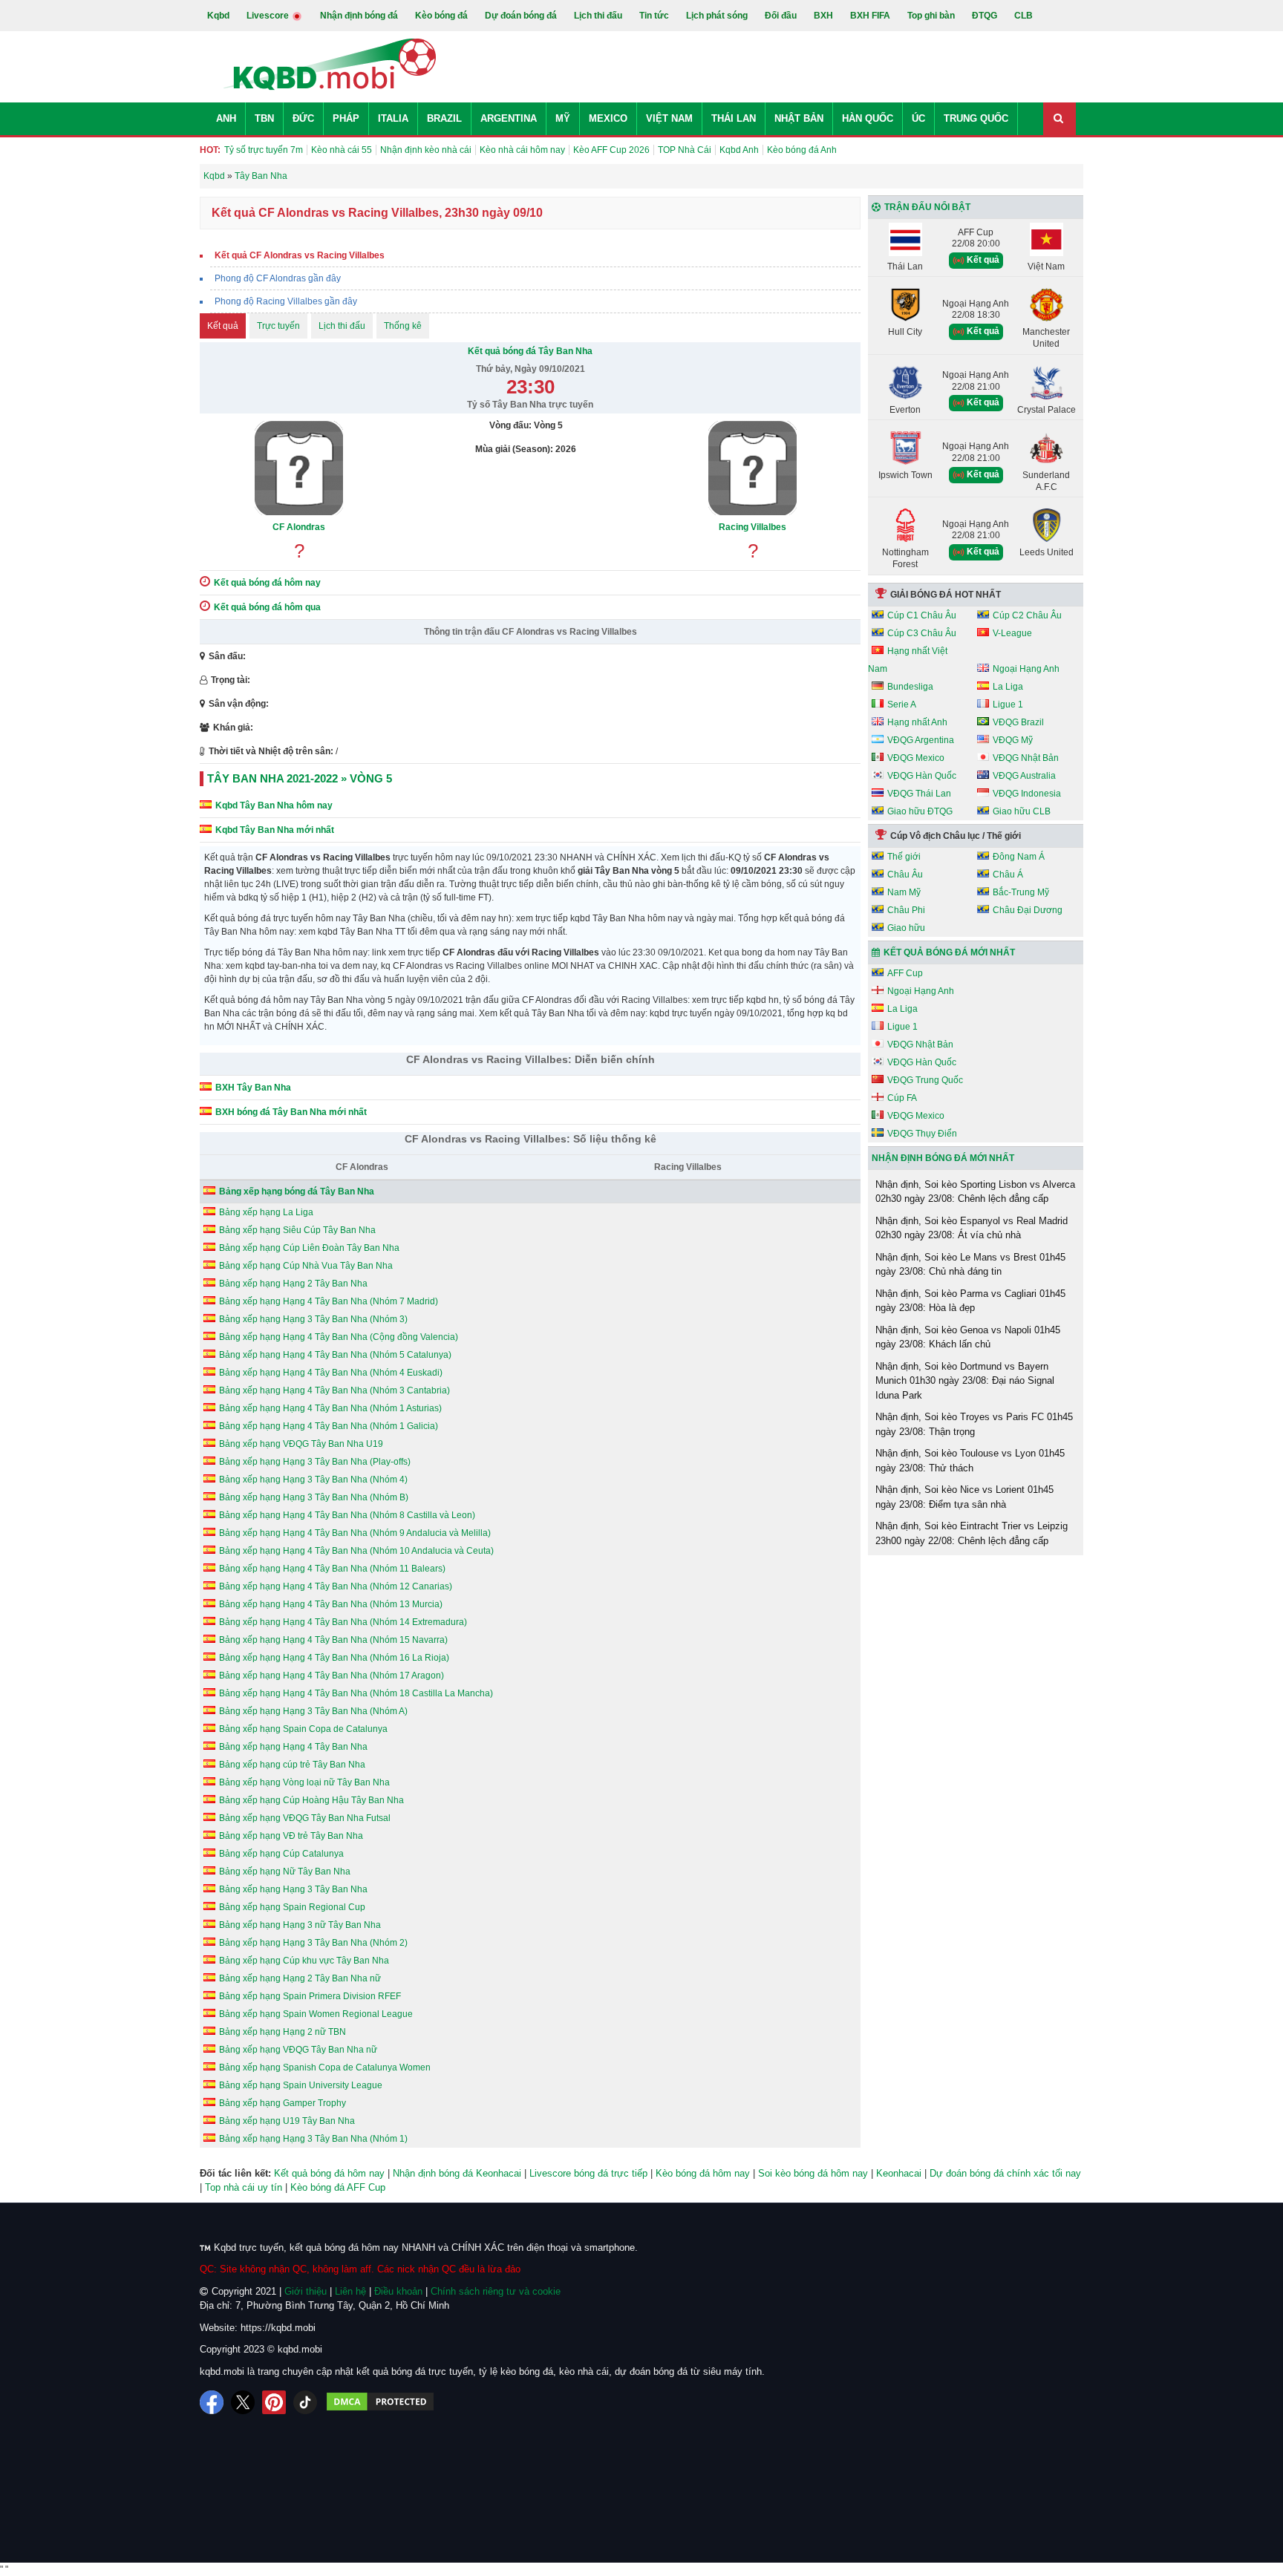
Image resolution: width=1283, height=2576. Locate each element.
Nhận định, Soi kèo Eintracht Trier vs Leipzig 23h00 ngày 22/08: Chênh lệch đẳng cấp (972, 1533)
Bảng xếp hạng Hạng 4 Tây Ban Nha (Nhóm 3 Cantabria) (334, 1390)
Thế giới (904, 857)
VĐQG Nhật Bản (1026, 758)
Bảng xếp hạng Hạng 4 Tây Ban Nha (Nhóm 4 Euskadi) (331, 1373)
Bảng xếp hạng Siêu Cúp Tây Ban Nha (297, 1230)
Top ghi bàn (931, 16)
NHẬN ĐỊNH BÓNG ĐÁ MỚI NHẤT (943, 1158)
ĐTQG (985, 16)
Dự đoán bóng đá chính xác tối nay (1005, 2173)
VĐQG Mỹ (1013, 740)
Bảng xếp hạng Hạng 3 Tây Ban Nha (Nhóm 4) (313, 1480)
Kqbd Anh (739, 150)
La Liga (1008, 687)
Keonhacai (899, 2173)
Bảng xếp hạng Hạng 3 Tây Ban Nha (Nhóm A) (313, 1711)
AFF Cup (905, 973)
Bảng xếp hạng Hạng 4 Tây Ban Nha (293, 1747)
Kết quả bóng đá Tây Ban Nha (530, 351)
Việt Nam (669, 118)
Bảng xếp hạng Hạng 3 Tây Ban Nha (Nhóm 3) (313, 1319)
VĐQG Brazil (1018, 722)
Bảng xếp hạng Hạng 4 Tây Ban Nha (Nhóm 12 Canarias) (336, 1586)
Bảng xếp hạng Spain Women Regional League (316, 2014)
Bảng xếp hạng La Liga (266, 1212)
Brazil (444, 118)
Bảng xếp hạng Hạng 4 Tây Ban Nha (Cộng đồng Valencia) (339, 1337)
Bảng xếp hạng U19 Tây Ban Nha (287, 2121)
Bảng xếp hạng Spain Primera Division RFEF (310, 1996)
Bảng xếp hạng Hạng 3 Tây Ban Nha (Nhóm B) (314, 1497)
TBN (264, 118)
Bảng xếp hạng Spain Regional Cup (292, 1907)
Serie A (902, 705)
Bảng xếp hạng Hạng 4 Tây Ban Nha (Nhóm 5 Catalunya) (335, 1355)
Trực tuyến (278, 326)
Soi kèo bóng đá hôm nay (813, 2173)
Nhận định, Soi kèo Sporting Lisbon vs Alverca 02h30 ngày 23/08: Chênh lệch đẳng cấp (975, 1192)
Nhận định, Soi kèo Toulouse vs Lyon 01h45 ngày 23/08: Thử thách (970, 1461)
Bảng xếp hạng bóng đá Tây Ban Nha (297, 1191)
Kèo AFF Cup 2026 (611, 150)
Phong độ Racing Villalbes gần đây (286, 301)
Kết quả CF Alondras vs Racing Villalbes (300, 255)
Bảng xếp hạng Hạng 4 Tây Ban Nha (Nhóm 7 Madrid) (329, 1301)
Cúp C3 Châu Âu (922, 633)
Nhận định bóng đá (359, 16)
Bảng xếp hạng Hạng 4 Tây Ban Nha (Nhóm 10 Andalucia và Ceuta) (356, 1551)
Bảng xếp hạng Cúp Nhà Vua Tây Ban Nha (306, 1266)
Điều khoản (398, 2291)
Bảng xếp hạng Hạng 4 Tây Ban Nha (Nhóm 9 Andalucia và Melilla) (355, 1533)
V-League (1012, 633)
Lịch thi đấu (598, 16)
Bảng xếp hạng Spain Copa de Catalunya (303, 1729)
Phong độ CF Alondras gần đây (278, 278)
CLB (1024, 16)
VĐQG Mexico (916, 758)
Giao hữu (906, 928)
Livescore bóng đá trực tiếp (588, 2173)
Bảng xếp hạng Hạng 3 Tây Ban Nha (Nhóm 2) (313, 1943)
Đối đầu (781, 16)
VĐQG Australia (1024, 776)
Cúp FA (902, 1098)
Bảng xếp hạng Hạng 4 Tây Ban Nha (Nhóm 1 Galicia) (329, 1426)
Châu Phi (906, 910)
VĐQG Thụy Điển (922, 1134)
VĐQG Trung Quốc (925, 1080)
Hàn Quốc (868, 118)
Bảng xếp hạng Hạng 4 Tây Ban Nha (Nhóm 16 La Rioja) (334, 1658)
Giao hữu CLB (1022, 811)
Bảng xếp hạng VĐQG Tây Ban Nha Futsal (305, 1818)
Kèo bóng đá (441, 16)
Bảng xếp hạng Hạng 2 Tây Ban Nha (293, 1284)
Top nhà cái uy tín (244, 2187)
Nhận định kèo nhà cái (426, 150)
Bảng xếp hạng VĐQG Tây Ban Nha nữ (298, 2050)
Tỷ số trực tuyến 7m (264, 150)
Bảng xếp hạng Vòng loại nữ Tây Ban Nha (304, 1782)
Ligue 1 (1008, 705)
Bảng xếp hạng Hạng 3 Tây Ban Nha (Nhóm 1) (313, 2139)
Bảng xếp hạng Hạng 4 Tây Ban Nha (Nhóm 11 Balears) (332, 1569)
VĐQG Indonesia (1027, 794)
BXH (823, 16)
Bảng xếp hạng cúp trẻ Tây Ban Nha (292, 1765)
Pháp (346, 118)
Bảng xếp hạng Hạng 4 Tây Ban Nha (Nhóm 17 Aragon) (332, 1676)
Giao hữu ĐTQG (920, 811)
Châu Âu (905, 875)
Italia (393, 118)
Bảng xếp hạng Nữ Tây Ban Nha (285, 1871)
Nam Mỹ (904, 892)
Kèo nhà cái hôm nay (522, 150)
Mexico (608, 118)
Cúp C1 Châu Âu (922, 615)
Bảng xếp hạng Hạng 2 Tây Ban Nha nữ (300, 1978)
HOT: (210, 150)
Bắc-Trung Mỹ (1021, 892)
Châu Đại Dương (1028, 910)
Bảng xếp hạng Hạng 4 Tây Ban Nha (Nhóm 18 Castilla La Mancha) (356, 1693)
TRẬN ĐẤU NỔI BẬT (927, 207)
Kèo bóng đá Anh (802, 150)
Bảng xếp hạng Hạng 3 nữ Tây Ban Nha (300, 1925)
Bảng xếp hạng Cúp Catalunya (281, 1854)
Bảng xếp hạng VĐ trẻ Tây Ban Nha (291, 1836)
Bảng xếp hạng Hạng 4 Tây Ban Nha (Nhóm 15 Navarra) (333, 1640)
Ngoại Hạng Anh (1026, 669)
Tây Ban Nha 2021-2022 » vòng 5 (300, 778)
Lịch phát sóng (717, 16)
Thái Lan (734, 118)
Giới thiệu (306, 2291)
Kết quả (223, 326)
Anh (226, 118)
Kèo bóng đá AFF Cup (338, 2187)
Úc (918, 118)
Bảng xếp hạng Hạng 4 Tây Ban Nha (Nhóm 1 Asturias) (330, 1408)
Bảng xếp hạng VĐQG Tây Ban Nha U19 (301, 1444)
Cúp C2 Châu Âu (1027, 615)
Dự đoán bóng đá (521, 16)
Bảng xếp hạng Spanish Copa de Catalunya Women (325, 2067)
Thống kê (403, 326)
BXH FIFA (870, 16)
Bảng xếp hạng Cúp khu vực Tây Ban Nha (304, 1961)
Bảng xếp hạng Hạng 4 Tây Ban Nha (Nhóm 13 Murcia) (331, 1604)
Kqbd (218, 16)
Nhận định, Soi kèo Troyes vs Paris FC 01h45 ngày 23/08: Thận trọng (974, 1424)
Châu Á (1008, 875)
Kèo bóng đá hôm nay (703, 2173)
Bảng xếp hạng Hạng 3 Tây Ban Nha (293, 1889)
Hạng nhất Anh (917, 722)
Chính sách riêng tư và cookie (496, 2291)
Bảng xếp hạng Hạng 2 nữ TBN (283, 2032)
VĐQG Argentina (921, 740)
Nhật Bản (799, 118)
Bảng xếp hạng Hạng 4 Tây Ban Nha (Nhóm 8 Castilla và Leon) (347, 1515)
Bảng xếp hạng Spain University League (301, 2085)
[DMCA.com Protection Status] (380, 2402)
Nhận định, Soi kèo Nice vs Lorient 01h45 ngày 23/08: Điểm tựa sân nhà (964, 1497)
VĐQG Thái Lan (919, 794)
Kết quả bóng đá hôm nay (329, 2173)
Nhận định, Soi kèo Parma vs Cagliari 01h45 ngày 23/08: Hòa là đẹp (970, 1301)
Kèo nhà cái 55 (342, 150)
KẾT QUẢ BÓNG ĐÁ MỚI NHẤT (949, 952)
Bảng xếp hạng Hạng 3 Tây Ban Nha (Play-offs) (315, 1462)
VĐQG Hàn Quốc (922, 776)
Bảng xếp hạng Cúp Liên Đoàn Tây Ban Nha (309, 1248)
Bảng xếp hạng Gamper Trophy (283, 2103)
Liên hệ (350, 2291)
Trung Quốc (976, 118)
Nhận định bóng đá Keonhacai (457, 2173)
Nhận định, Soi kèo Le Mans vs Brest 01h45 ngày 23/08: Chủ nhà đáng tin (970, 1265)
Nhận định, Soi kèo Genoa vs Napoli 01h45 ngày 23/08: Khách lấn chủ (968, 1337)
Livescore (269, 16)
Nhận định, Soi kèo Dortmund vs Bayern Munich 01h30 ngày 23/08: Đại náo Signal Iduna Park (965, 1381)
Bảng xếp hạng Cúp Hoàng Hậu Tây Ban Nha (311, 1800)
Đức (303, 118)
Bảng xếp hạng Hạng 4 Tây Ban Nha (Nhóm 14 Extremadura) (343, 1622)
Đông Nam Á (1019, 857)
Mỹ (563, 118)
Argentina (509, 118)
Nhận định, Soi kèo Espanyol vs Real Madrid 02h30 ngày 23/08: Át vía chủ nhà (972, 1228)
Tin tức (654, 16)
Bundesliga (910, 687)
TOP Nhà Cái (685, 150)
